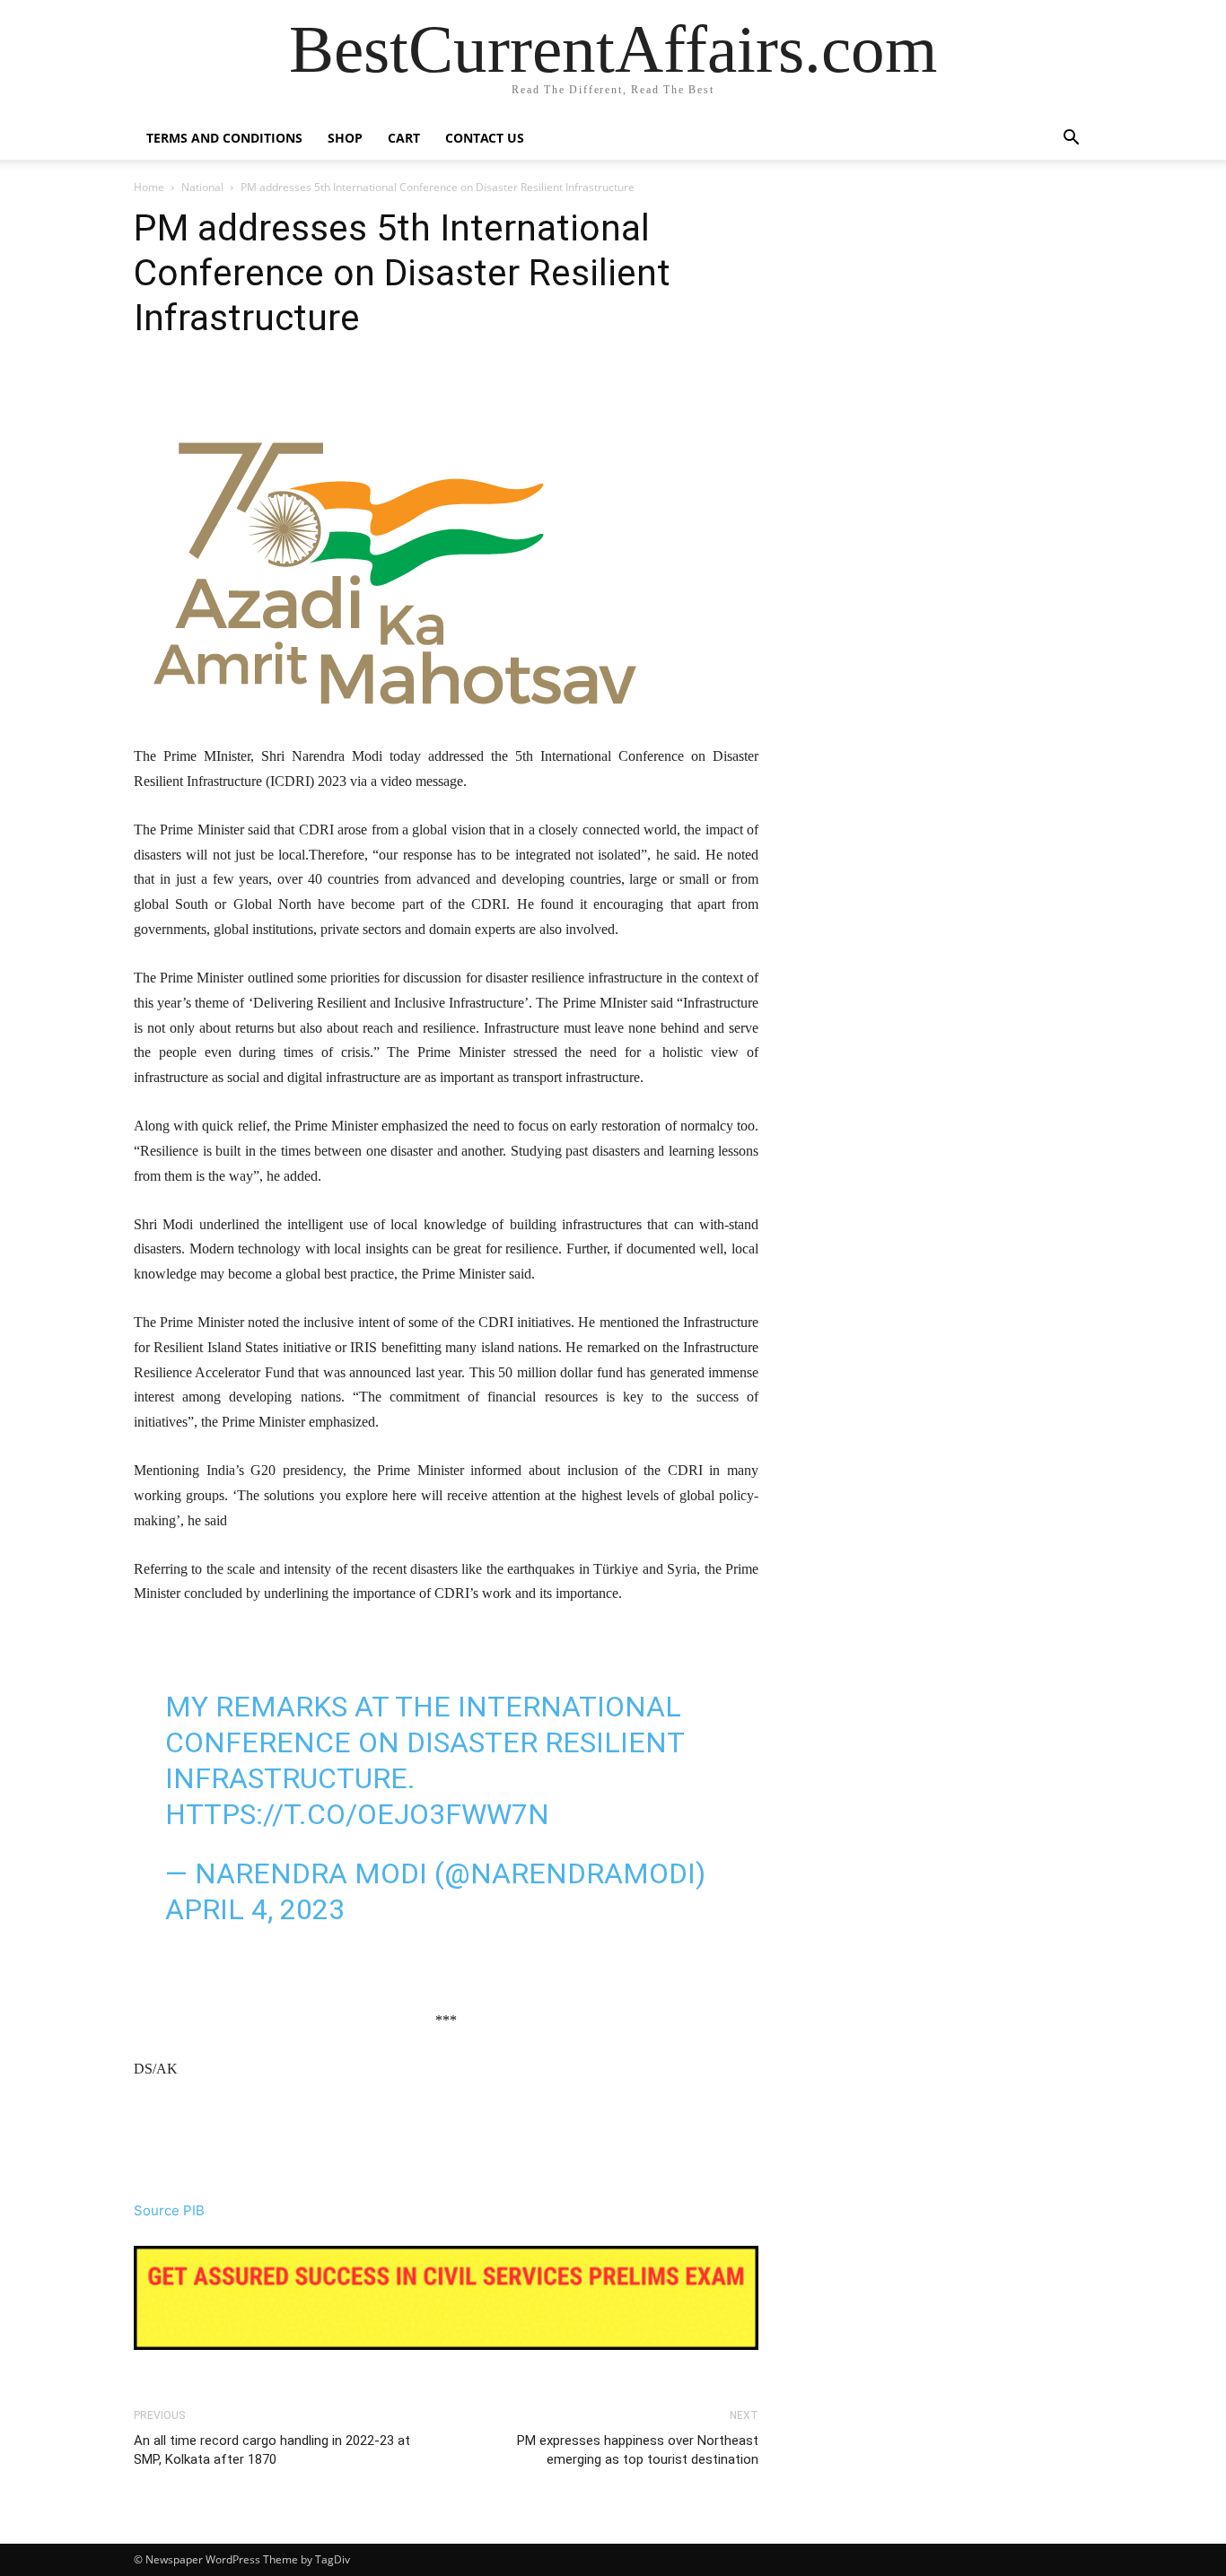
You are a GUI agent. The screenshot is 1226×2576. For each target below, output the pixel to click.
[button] (1071, 140)
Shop (345, 138)
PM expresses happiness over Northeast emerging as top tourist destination (638, 2450)
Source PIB (169, 2210)
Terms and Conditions (224, 138)
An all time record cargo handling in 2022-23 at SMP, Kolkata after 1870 (272, 2450)
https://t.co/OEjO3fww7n (357, 1814)
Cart (404, 138)
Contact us (485, 138)
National (202, 187)
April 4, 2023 (255, 1909)
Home (149, 187)
